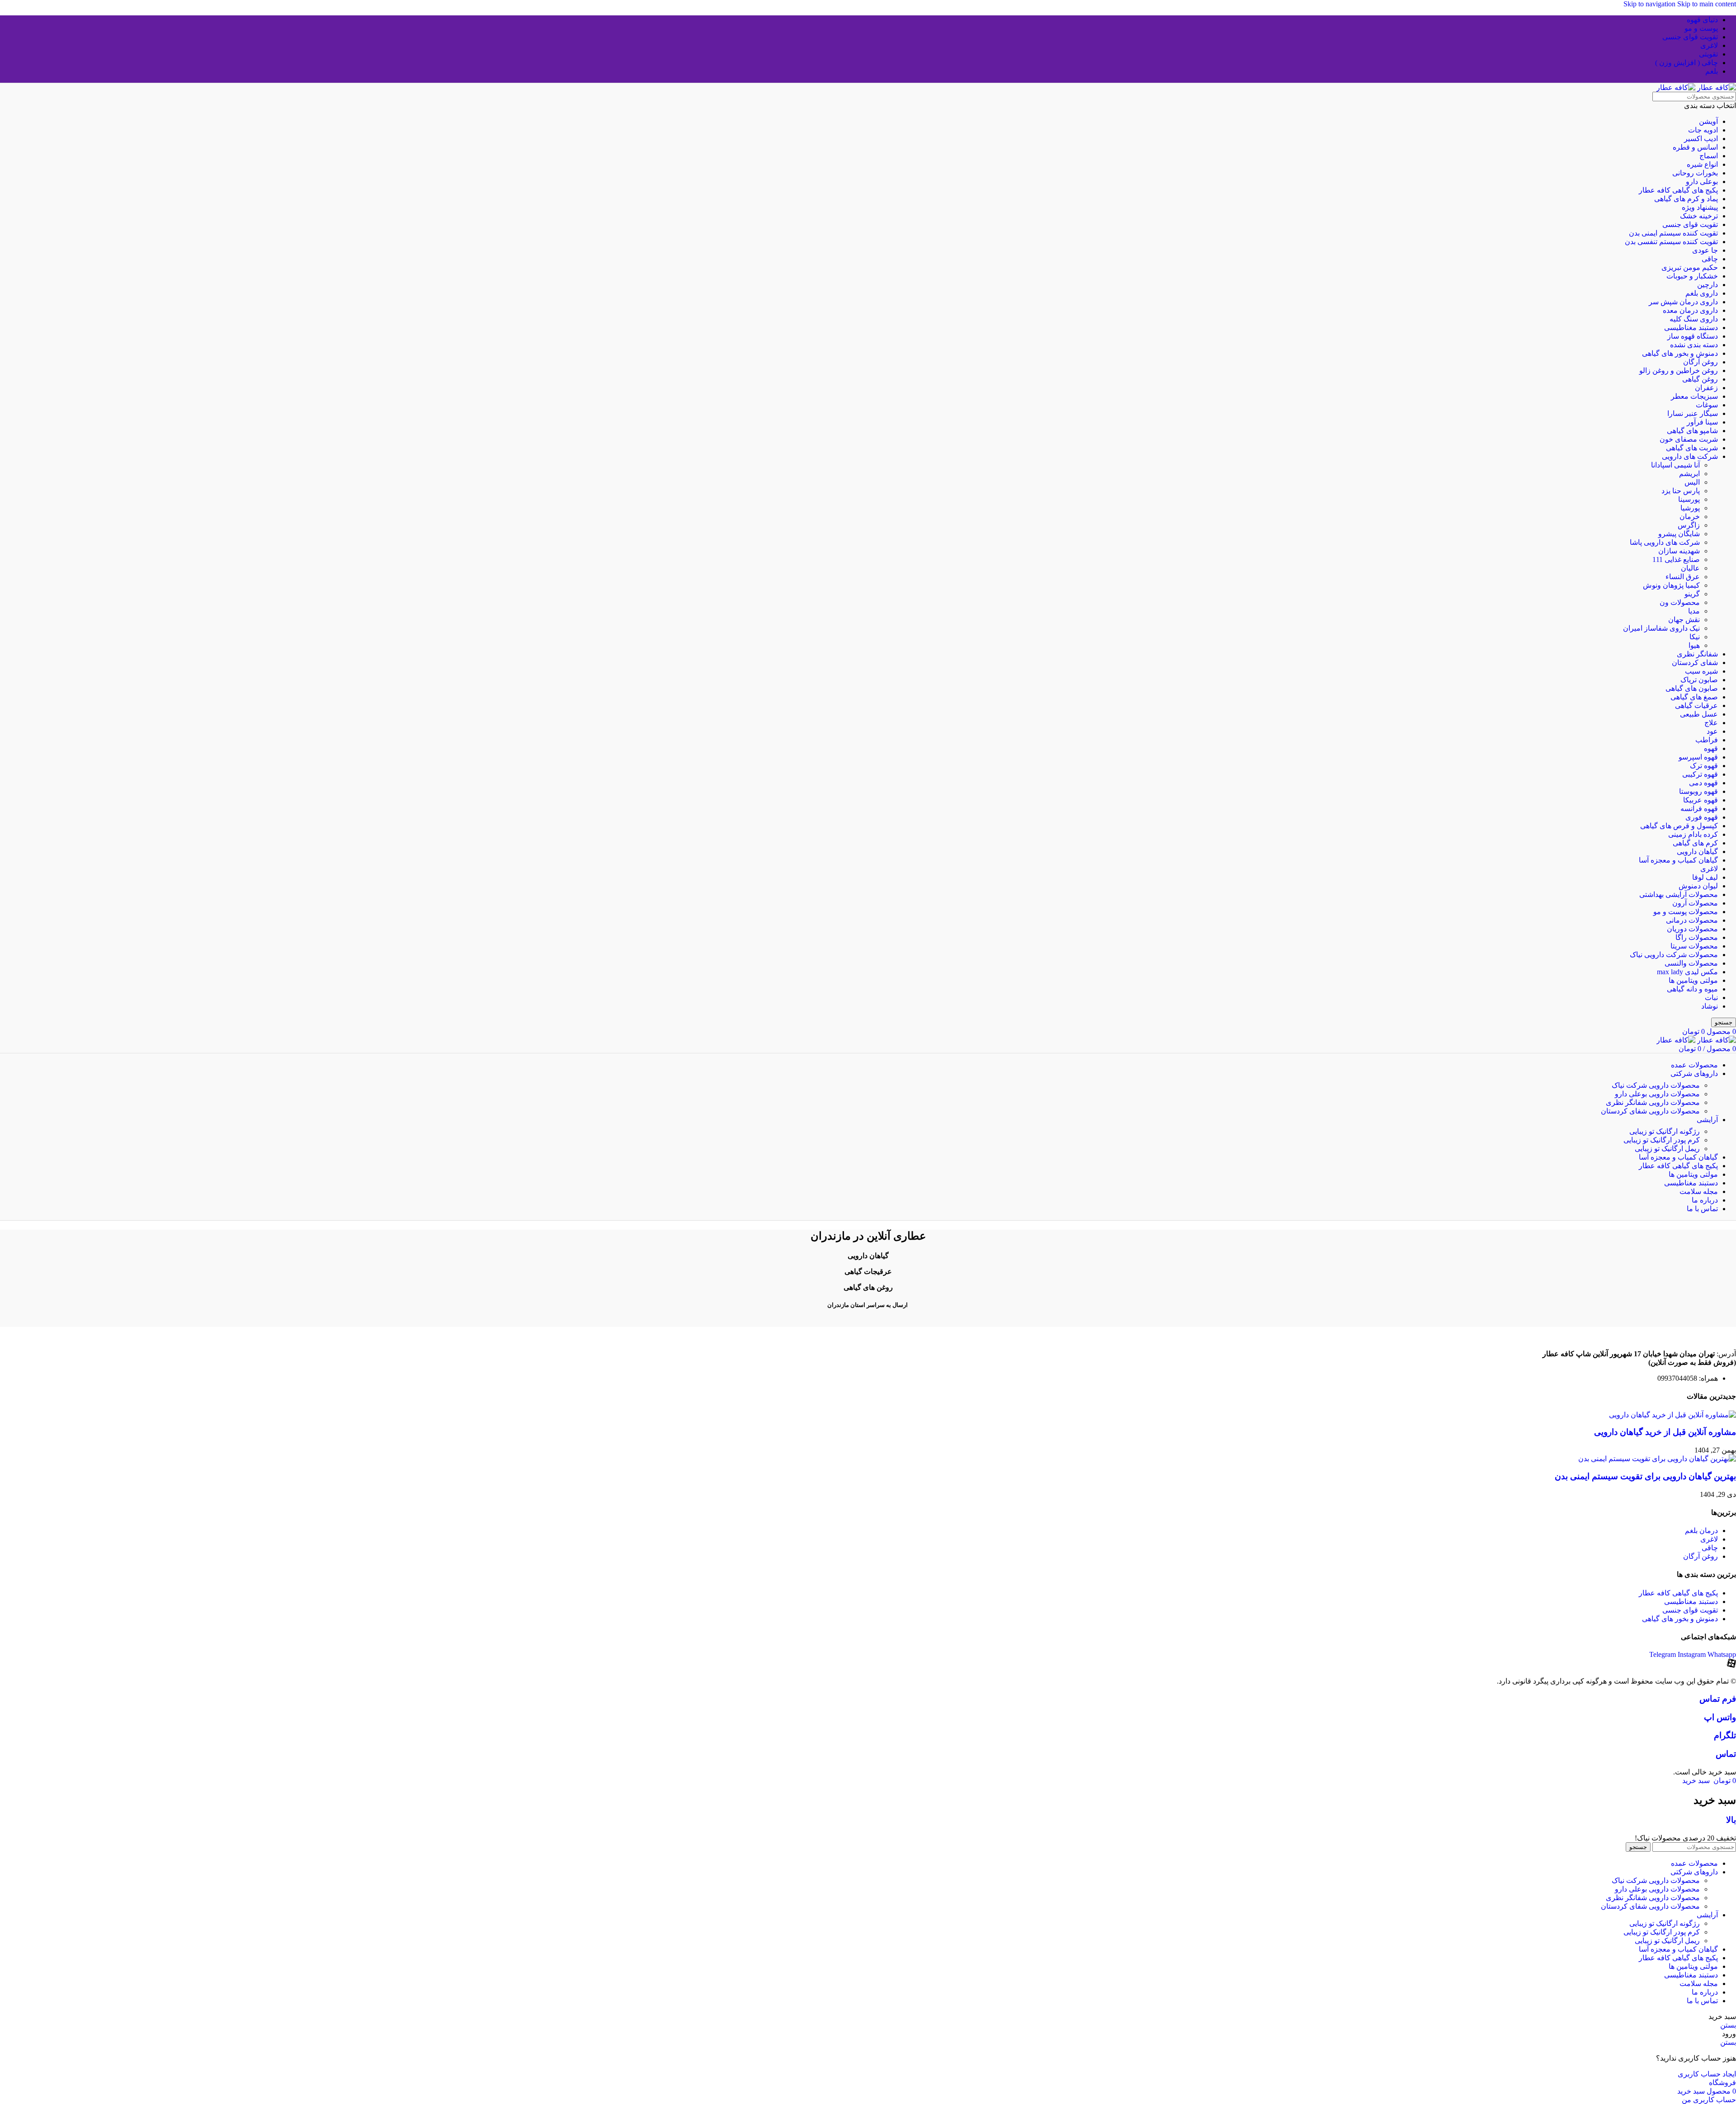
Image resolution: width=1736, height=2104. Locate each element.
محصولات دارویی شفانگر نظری (1653, 1102)
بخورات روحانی (1695, 173)
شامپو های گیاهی (1692, 431)
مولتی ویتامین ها (1693, 980)
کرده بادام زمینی (1693, 834)
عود (1712, 731)
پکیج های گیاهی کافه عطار (1678, 190)
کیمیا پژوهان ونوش (1671, 585)
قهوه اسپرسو (1698, 757)
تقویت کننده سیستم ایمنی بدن (1673, 233)
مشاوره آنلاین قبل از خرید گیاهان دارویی (1665, 1432)
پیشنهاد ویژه (1700, 207)
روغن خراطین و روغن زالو (1679, 370)
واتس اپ (1720, 1717)
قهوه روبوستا (1698, 791)
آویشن (1708, 121)
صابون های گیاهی (1692, 688)
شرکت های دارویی (1690, 456)
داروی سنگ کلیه (1694, 319)
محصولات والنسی (1691, 963)
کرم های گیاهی (1695, 843)
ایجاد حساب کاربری (1707, 2074)
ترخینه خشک (1699, 216)
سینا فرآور (1702, 422)
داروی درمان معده (1690, 310)
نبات (1711, 998)
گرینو (1692, 594)
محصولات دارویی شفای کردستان (1650, 1111)
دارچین (1708, 285)
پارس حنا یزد (1681, 491)
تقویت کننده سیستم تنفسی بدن (1671, 242)
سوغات (1707, 405)
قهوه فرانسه (1699, 809)
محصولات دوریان (1692, 929)
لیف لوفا (1705, 877)
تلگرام (1725, 1735)
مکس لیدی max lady (1687, 972)
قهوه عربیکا (1701, 800)
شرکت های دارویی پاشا (1665, 542)
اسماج (1709, 156)
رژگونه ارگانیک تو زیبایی (1665, 1131)
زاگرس (1689, 525)
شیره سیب (1701, 671)
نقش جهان (1684, 620)
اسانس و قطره (1695, 147)
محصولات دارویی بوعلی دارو (1657, 1094)
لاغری (1709, 869)
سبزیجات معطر (1694, 396)
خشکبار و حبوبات (1692, 276)
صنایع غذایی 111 (1676, 559)
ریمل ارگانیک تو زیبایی (1667, 1149)
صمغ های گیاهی (1694, 697)
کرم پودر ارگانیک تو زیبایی (1662, 1140)
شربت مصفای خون (1689, 439)
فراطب (1707, 740)
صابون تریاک (1699, 680)
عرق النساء (1683, 577)
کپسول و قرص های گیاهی (1679, 826)
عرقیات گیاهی (1696, 705)
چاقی (1710, 259)
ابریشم (1689, 474)
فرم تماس (1718, 1699)
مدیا (1694, 611)
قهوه (1711, 748)
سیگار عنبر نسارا (1693, 413)
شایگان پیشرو (1679, 534)
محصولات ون (1680, 602)
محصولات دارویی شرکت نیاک (1656, 1085)
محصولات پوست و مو (1686, 912)
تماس (1726, 1754)
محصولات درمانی (1692, 920)
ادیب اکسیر (1701, 139)
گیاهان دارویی (1697, 852)
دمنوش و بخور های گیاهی (1680, 353)
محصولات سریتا (1694, 946)
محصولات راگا (1697, 937)
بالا (1731, 1820)
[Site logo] (1716, 87)
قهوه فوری (1702, 817)
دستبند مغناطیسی (1691, 328)
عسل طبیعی (1699, 714)
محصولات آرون (1695, 903)
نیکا (1695, 637)
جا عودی (1705, 250)
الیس (1692, 482)
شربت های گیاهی (1692, 448)
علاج (1711, 723)
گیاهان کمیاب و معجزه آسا (1678, 860)
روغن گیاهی (1700, 379)
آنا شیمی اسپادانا (1675, 465)
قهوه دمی (1703, 783)
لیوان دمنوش (1698, 886)
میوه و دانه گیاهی (1692, 989)
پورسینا (1689, 499)
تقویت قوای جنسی (1690, 224)
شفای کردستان (1695, 663)
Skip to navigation (1650, 4)
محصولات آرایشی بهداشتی (1679, 894)
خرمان (1690, 517)
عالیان (1690, 568)
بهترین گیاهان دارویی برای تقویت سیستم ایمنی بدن (1645, 1476)
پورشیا (1690, 508)
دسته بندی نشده (1694, 345)
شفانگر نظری (1697, 654)
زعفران (1706, 388)
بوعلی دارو (1702, 182)
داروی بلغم (1702, 293)
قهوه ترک (1704, 766)
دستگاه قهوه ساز (1693, 336)
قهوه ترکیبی (1700, 774)
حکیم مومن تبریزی (1690, 267)
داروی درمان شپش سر (1683, 302)
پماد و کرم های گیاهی (1686, 199)
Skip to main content (1707, 4)
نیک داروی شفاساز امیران (1661, 628)
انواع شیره (1702, 164)
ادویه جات (1703, 130)
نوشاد (1710, 1006)
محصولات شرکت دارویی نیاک (1674, 955)
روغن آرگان (1701, 362)
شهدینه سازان (1679, 551)
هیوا (1694, 645)
